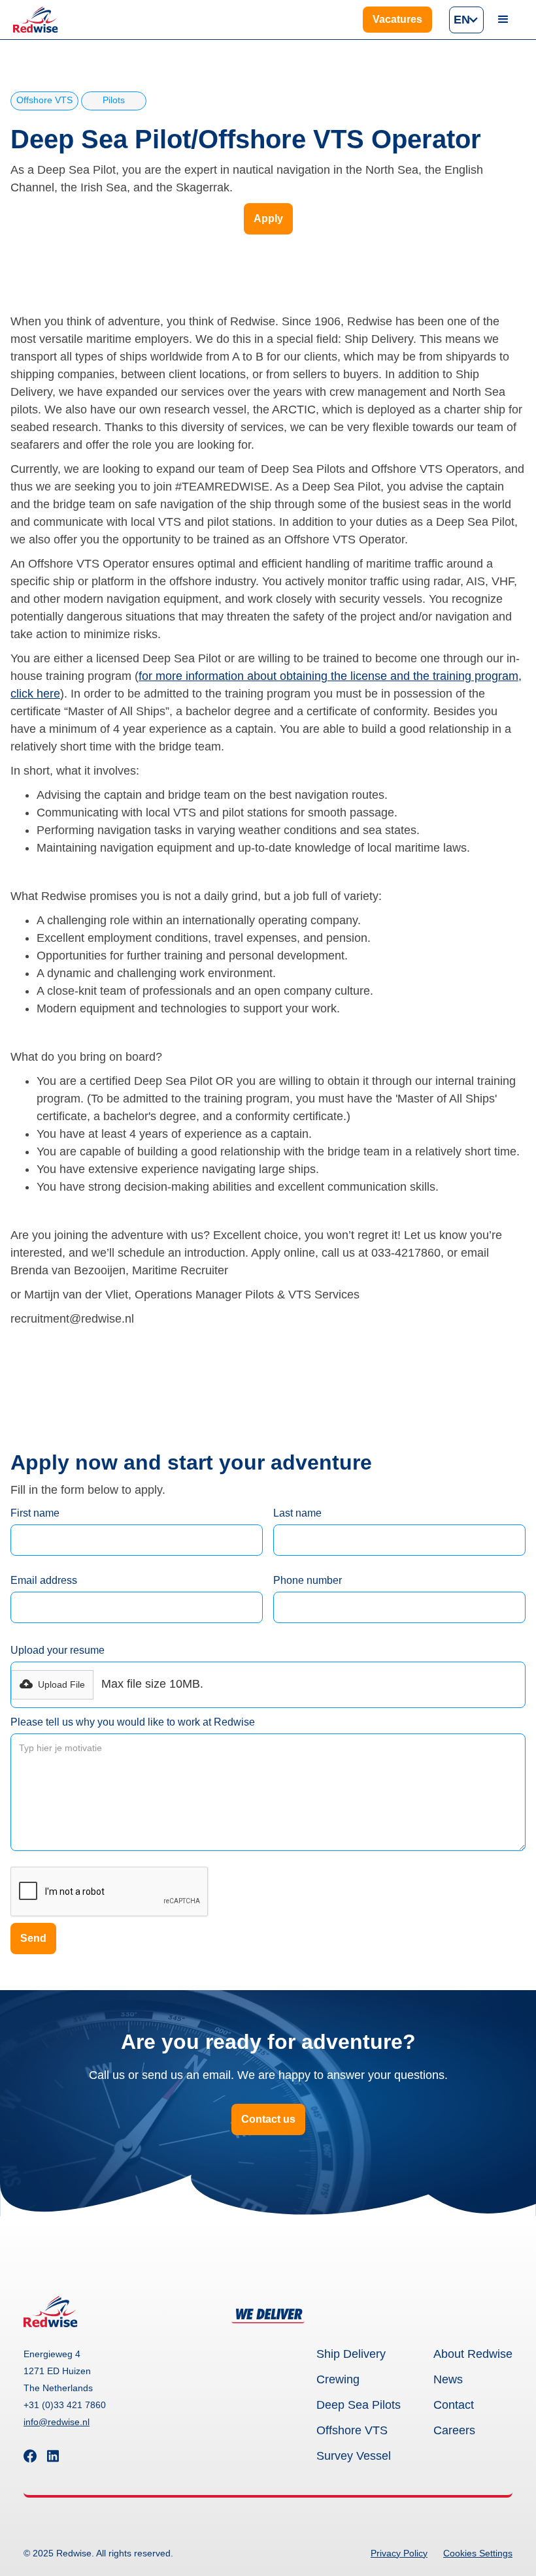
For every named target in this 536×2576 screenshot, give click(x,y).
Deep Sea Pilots (359, 2405)
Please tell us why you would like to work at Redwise (133, 1722)
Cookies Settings (478, 2553)
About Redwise (473, 2354)
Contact (454, 2405)
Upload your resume (58, 1650)
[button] (466, 20)
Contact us (268, 2119)
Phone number (308, 1580)
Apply (268, 218)
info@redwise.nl (57, 2422)
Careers (454, 2430)
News (448, 2379)
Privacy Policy (399, 2553)
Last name (297, 1513)
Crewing (338, 2379)
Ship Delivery (351, 2354)
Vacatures (397, 19)
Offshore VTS (352, 2430)
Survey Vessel (354, 2456)
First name (35, 1513)
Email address (44, 1580)
